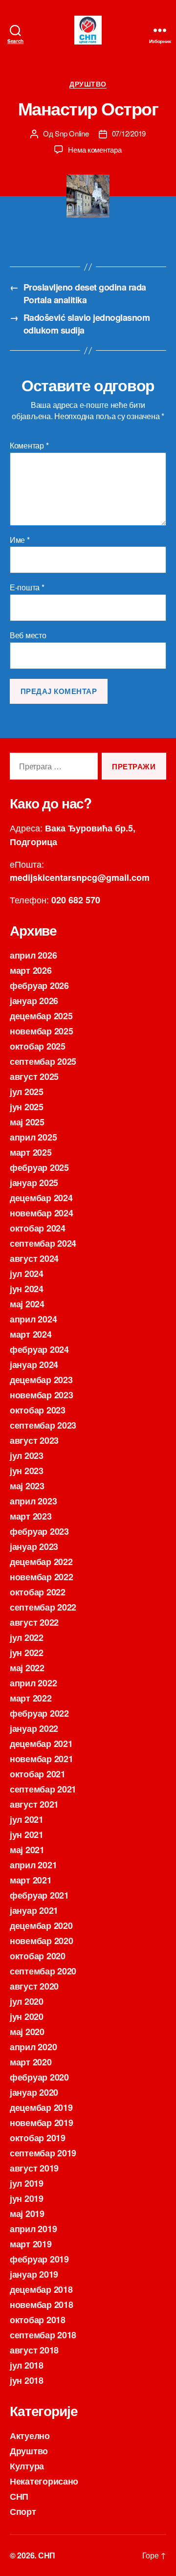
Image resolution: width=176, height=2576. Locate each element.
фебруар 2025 (39, 1167)
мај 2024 (27, 1304)
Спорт (23, 2511)
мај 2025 (27, 1122)
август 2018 (34, 2350)
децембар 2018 (41, 2289)
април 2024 (33, 1319)
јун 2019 (27, 2198)
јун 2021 (27, 1835)
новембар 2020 (42, 1941)
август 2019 (34, 2168)
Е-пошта (27, 587)
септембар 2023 (43, 1425)
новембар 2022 (42, 1577)
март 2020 (31, 2062)
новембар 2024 (42, 1213)
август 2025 (34, 1076)
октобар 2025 (38, 1046)
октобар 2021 (38, 1774)
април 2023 (33, 1501)
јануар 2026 (34, 1001)
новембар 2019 (42, 2123)
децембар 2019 (41, 2107)
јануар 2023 (34, 1546)
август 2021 (34, 1804)
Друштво (88, 84)
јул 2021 (27, 1819)
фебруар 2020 (39, 2077)
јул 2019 (27, 2183)
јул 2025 (27, 1092)
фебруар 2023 (39, 1531)
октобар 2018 (38, 2320)
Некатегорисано (44, 2481)
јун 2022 (27, 1653)
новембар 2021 (42, 1759)
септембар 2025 (43, 1061)
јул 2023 (27, 1456)
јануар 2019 (34, 2274)
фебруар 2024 (39, 1349)
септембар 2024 (43, 1243)
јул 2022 (27, 1637)
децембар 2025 (41, 1016)
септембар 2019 (43, 2153)
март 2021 (31, 1880)
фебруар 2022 (39, 1713)
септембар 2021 (43, 1789)
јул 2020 (27, 2001)
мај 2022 (27, 1668)
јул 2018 (27, 2365)
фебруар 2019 (39, 2259)
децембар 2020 (41, 1926)
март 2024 (31, 1334)
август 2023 (34, 1440)
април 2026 (33, 955)
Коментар (29, 446)
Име (20, 540)
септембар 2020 (43, 1971)
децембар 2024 (41, 1198)
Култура (27, 2466)
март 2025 (31, 1152)
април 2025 (33, 1137)
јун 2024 (27, 1289)
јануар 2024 (34, 1365)
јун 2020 (27, 2016)
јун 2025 (27, 1107)
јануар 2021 (34, 1910)
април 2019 (33, 2229)
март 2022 (31, 1698)
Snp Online (72, 133)
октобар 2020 (38, 1956)
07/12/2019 (129, 133)
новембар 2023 (42, 1395)
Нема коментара (95, 149)
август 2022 (34, 1622)
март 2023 (31, 1516)
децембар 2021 (41, 1744)
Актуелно (30, 2436)
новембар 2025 (42, 1031)
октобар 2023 (38, 1410)
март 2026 (31, 970)
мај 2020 (27, 2032)
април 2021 (33, 1865)
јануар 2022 (34, 1728)
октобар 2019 (38, 2138)
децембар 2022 (41, 1562)
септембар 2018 (43, 2335)
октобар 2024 (38, 1228)
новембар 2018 (42, 2305)
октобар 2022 (38, 1592)
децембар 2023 (41, 1380)
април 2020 (33, 2047)
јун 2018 (27, 2380)
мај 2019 (27, 2214)
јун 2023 (27, 1471)
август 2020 (34, 1986)
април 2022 (33, 1683)
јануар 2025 (34, 1183)
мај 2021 (27, 1850)
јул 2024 (27, 1274)
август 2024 (34, 1258)
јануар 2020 (34, 2092)
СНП (19, 2496)
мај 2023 (27, 1486)
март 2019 (31, 2244)
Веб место (28, 635)
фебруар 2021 (39, 1895)
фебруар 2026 (39, 986)
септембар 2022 (43, 1607)
